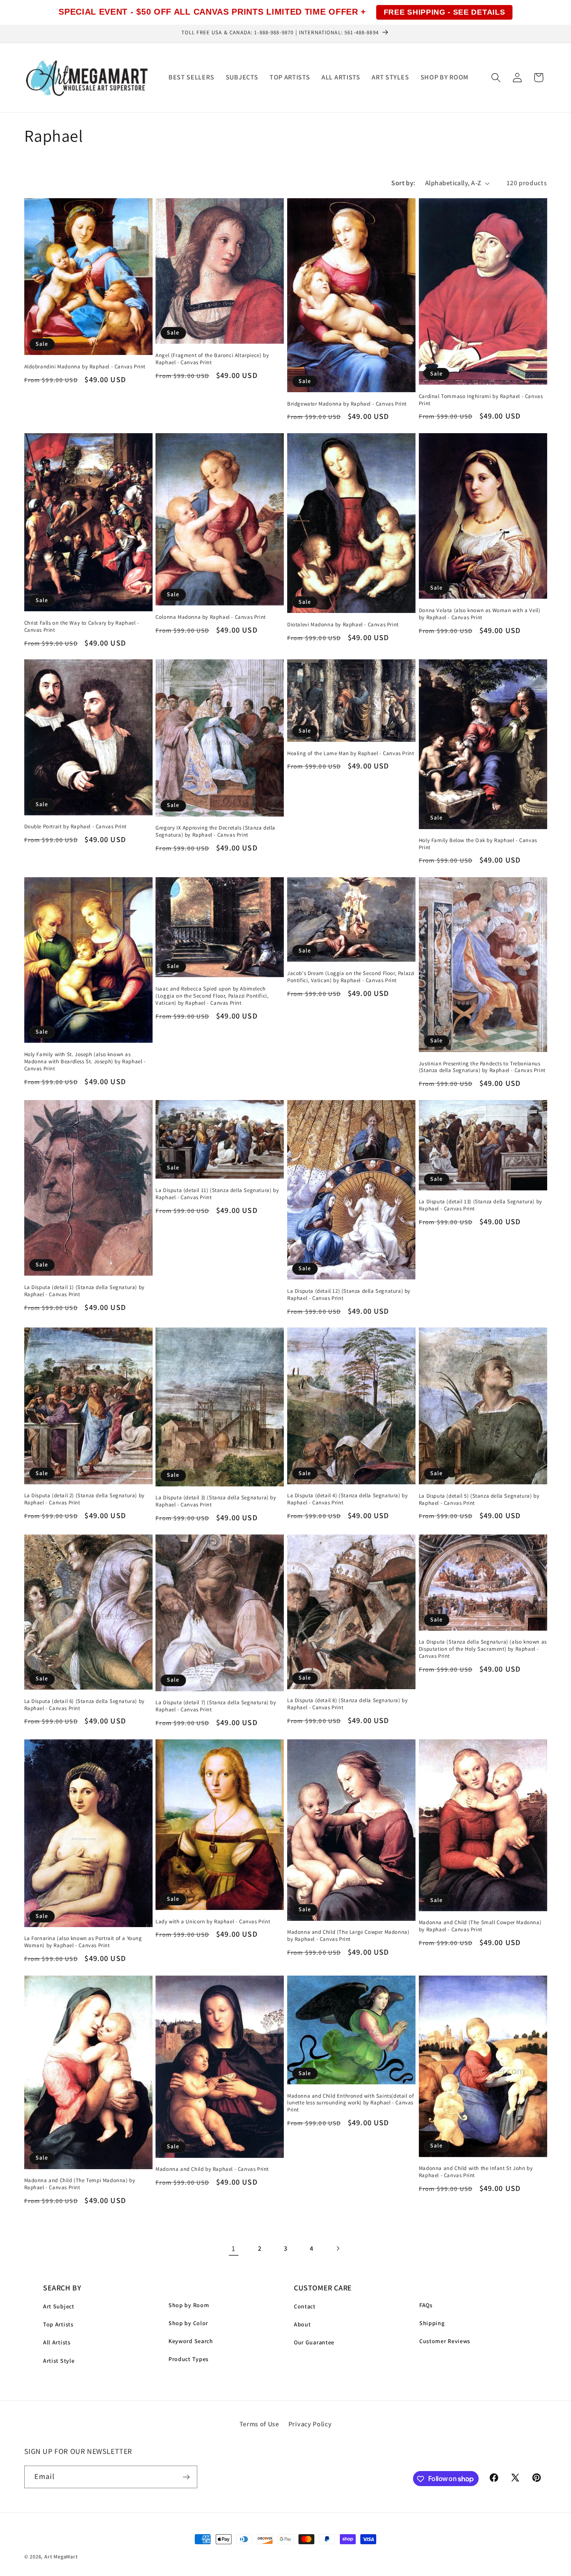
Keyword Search (191, 2341)
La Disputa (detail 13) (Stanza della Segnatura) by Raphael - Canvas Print (481, 1205)
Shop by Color (188, 2323)
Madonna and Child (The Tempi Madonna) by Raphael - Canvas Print (80, 2184)
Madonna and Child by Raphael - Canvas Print (212, 2169)
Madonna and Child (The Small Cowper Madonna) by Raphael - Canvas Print (480, 1926)
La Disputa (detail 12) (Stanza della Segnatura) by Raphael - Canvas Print (349, 1294)
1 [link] (234, 2248)
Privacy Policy (310, 2424)
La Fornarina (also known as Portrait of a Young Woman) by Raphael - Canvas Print (83, 1942)
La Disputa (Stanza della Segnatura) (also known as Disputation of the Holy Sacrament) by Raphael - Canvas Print (483, 1649)
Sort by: (403, 183)
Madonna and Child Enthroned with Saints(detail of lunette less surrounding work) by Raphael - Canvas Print (351, 2103)
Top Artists (58, 2324)
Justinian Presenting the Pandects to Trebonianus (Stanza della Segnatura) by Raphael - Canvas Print (482, 1067)
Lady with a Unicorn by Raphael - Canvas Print (213, 1922)
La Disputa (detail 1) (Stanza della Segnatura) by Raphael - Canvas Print (84, 1291)
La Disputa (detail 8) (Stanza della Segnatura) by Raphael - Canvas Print (347, 1704)
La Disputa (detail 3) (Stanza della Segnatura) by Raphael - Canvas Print (216, 1501)
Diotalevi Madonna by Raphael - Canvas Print (343, 624)
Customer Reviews (445, 2341)
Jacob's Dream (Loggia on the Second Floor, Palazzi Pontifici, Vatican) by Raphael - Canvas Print (351, 977)
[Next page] (338, 2248)
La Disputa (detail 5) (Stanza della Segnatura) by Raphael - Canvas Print (479, 1500)
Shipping (432, 2323)
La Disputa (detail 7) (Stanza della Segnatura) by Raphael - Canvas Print (216, 1706)
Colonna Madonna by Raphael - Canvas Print (211, 617)
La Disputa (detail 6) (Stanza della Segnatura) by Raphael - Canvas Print (84, 1705)
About (302, 2324)
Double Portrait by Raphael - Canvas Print (76, 827)
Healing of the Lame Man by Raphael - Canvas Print (351, 753)
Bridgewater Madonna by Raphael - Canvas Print (347, 403)
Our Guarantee (314, 2342)
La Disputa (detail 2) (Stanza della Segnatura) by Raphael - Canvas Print (84, 1499)
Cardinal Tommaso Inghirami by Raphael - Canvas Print (481, 400)
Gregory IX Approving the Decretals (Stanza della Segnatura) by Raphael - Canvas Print (215, 831)
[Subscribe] (186, 2477)
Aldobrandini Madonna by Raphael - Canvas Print (85, 366)
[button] (496, 78)
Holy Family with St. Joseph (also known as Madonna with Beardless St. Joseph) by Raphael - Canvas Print (85, 1062)
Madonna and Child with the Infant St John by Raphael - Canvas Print (476, 2172)
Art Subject (59, 2306)
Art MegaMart (61, 2557)
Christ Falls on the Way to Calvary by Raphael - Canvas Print (82, 626)
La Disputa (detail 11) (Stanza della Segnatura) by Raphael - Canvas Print (217, 1194)
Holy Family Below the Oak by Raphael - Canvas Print (478, 844)
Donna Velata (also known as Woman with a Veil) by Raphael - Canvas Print (480, 614)
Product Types (189, 2359)
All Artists (57, 2342)
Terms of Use (259, 2424)
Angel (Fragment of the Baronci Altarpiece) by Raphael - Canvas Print (212, 359)
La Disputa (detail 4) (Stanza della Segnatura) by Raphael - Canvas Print (347, 1499)
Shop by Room (189, 2305)
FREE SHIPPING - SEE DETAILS (445, 12)
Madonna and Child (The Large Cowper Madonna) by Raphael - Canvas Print (348, 1936)
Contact (305, 2306)
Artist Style (59, 2361)
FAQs (426, 2305)
